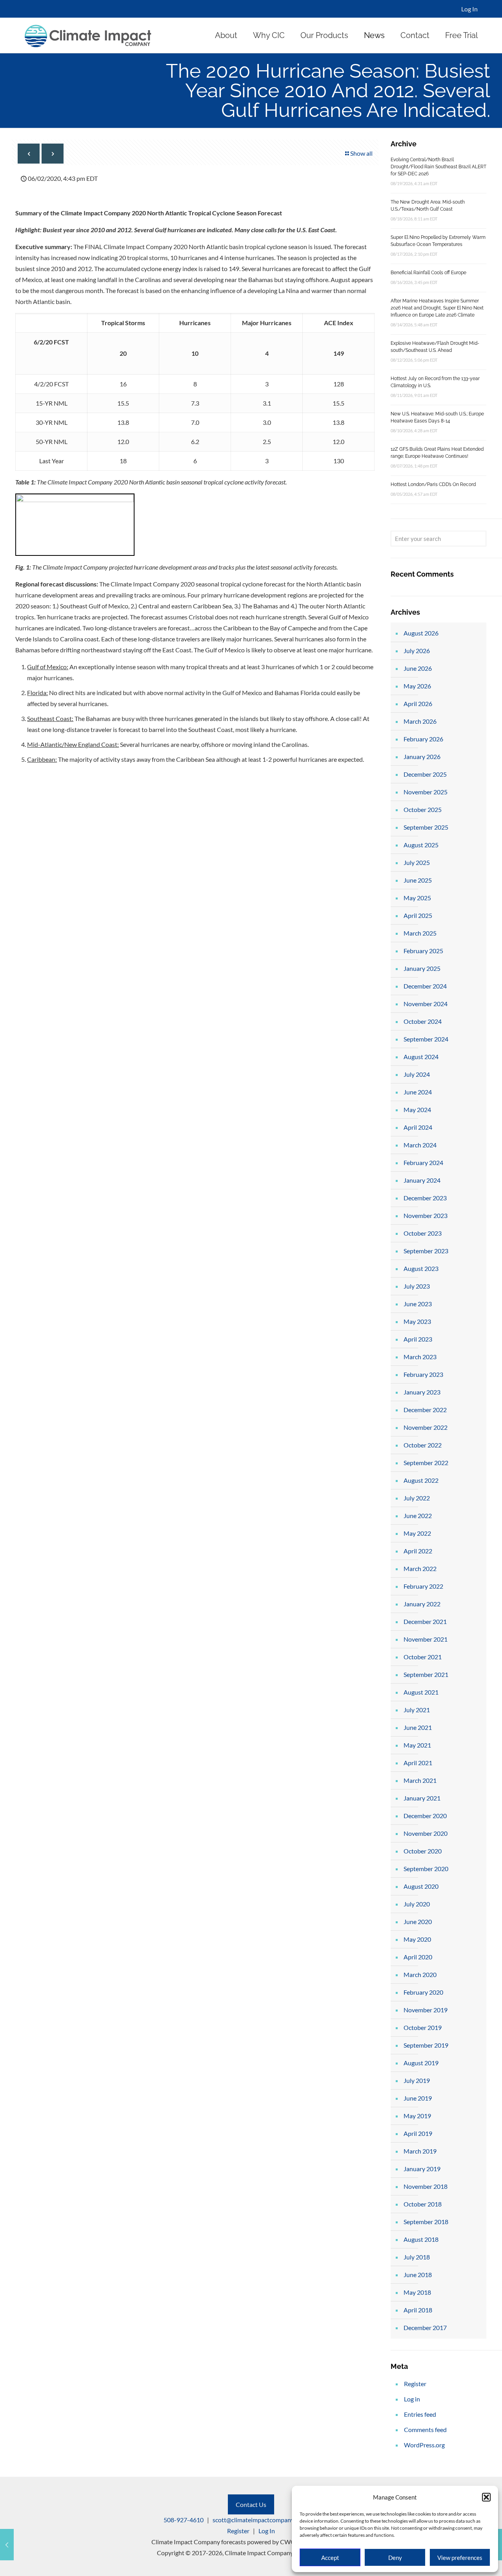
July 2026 (417, 651)
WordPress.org (424, 2445)
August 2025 (421, 845)
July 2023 (417, 1286)
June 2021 (418, 1727)
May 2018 (417, 2292)
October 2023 (423, 1233)
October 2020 (423, 1851)
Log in (412, 2399)
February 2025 (423, 951)
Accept (330, 2558)
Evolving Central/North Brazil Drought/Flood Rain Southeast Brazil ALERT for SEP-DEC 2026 (438, 167)
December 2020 (425, 1816)
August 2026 (421, 633)
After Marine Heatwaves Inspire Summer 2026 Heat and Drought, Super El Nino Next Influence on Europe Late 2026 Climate (437, 308)
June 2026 (418, 668)
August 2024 (421, 1057)
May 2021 (417, 1745)
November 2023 (426, 1215)
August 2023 (421, 1268)
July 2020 (417, 1904)
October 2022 (423, 1445)
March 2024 (420, 1145)
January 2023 (422, 1392)
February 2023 (423, 1374)
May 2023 (417, 1321)
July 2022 (417, 1498)
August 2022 (421, 1480)
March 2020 (420, 1974)
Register (415, 2384)
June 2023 (418, 1304)
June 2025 (418, 880)
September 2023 (426, 1251)
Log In (469, 9)
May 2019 (417, 2116)
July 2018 (417, 2257)
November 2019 (426, 2010)
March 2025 (420, 933)
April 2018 (418, 2310)
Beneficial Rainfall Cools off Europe (428, 273)
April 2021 (418, 1763)
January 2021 (422, 1798)
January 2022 (422, 1604)
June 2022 (418, 1516)
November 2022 (426, 1427)
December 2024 (425, 986)
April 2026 (418, 704)
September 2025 (426, 827)
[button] (486, 2497)
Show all (361, 153)
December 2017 (425, 2328)
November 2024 (426, 1004)
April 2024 (418, 1127)
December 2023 (425, 1198)
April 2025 (418, 915)
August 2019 (421, 2063)
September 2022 (426, 1463)
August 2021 (421, 1692)
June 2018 (418, 2275)
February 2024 (423, 1162)
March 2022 (420, 1568)
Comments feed (425, 2429)
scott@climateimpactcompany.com (259, 2520)
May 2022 (417, 1533)
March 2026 (420, 721)
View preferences (460, 2558)
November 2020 (426, 1833)
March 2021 (420, 1780)
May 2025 (417, 898)
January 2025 (422, 968)
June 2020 (418, 1922)
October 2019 (423, 2027)
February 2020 (423, 1992)
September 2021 (426, 1674)
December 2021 (425, 1621)
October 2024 (423, 1021)
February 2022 (423, 1586)
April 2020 (418, 1957)
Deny (395, 2558)
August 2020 (421, 1886)
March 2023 (420, 1357)
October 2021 (423, 1657)
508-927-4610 (184, 2520)
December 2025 (425, 774)
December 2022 (425, 1410)
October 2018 (423, 2204)
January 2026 (422, 756)
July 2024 (417, 1074)
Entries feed (420, 2414)
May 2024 (417, 1110)
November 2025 (426, 792)
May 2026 (417, 686)
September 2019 (426, 2045)
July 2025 (417, 862)
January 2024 (422, 1180)
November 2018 (426, 2186)
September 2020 (426, 1869)
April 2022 (418, 1551)
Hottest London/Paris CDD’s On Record (433, 484)
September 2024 (426, 1039)
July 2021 (417, 1710)
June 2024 (418, 1092)
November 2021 (426, 1639)
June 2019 (418, 2098)
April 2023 (418, 1339)
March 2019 (420, 2151)
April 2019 (418, 2133)
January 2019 (422, 2169)
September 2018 (426, 2222)
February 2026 (423, 739)
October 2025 (423, 809)
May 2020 (417, 1939)
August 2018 (421, 2239)
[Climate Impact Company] (88, 35)
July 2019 (417, 2080)
